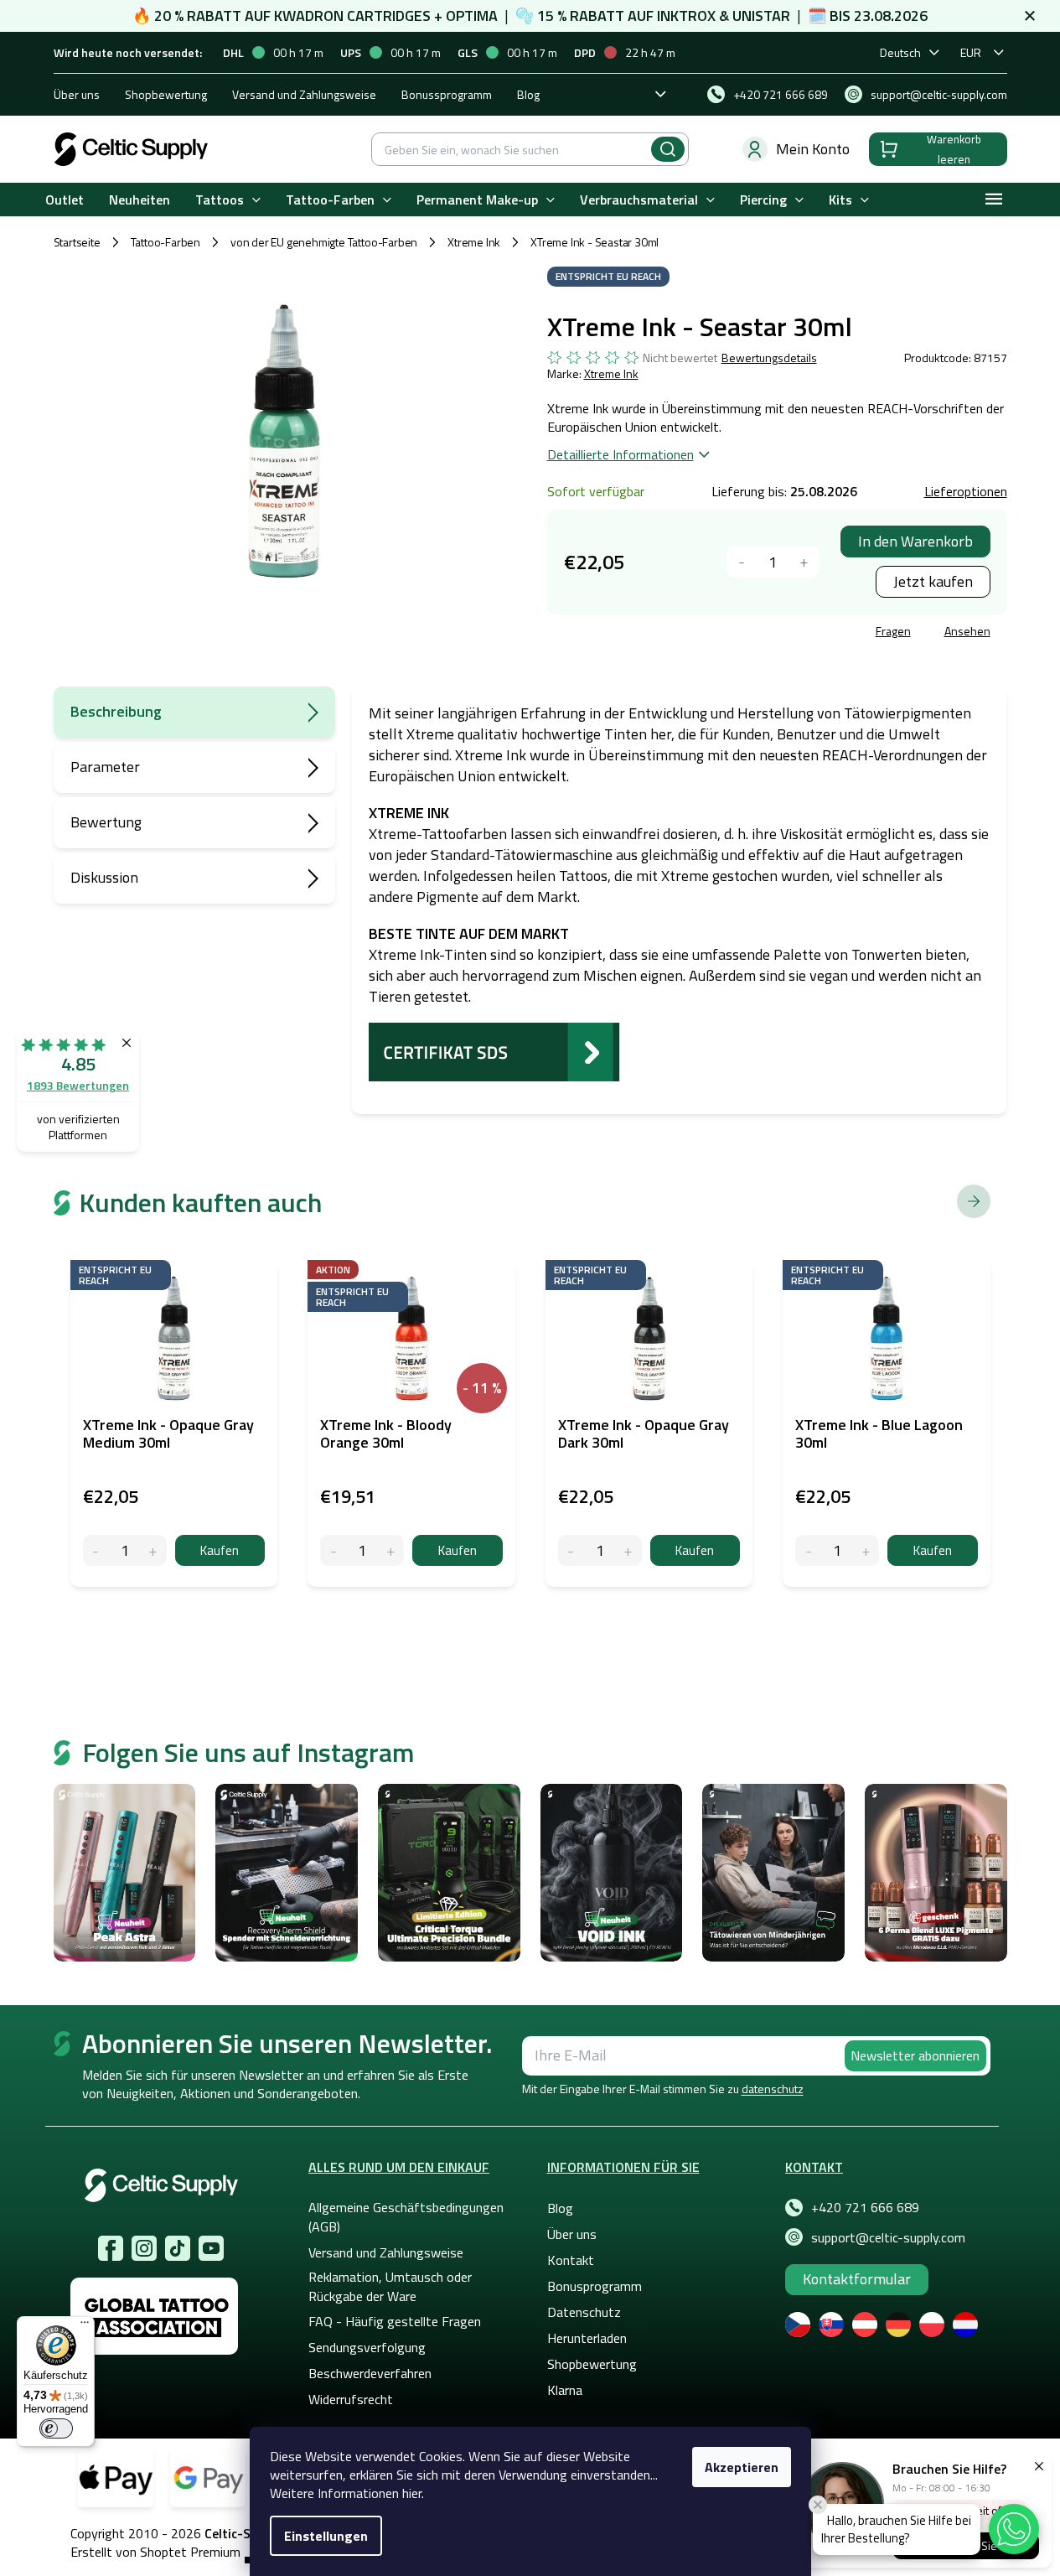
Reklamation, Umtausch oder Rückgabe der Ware (390, 2286)
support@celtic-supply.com (888, 2237)
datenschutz (773, 2089)
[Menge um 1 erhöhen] (804, 562)
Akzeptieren (742, 2467)
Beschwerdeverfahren (370, 2373)
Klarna (565, 2390)
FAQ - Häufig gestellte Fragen (395, 2321)
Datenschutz (584, 2312)
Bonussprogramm (447, 94)
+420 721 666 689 (865, 2207)
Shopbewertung (166, 94)
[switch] (56, 2428)
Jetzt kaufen (933, 581)
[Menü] (85, 2326)
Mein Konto (813, 149)
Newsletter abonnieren (915, 2055)
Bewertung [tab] (106, 822)
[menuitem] (65, 200)
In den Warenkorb (915, 541)
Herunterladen (587, 2338)
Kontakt (571, 2260)
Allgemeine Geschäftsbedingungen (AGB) (406, 2216)
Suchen (668, 149)
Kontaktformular (857, 2279)
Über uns (77, 94)
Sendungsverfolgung (367, 2347)
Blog (528, 94)
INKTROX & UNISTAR (724, 16)
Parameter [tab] (105, 767)
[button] (1014, 2529)
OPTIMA (472, 16)
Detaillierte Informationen (620, 454)
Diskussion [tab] (104, 877)
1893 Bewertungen (78, 1085)
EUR (971, 52)
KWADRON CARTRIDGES (352, 16)
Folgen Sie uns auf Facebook (111, 2248)
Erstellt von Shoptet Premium (155, 2552)
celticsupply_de (144, 2248)
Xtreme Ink (611, 373)
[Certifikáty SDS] (494, 1051)
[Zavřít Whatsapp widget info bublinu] (818, 2505)
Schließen (675, 633)
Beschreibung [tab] (116, 711)
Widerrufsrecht (351, 2399)
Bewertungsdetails (769, 358)
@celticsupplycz (178, 2248)
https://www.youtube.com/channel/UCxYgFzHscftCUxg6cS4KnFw (211, 2248)
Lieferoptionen (966, 491)
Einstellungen (326, 2536)
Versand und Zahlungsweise (304, 94)
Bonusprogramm (595, 2286)
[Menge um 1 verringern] (742, 562)
